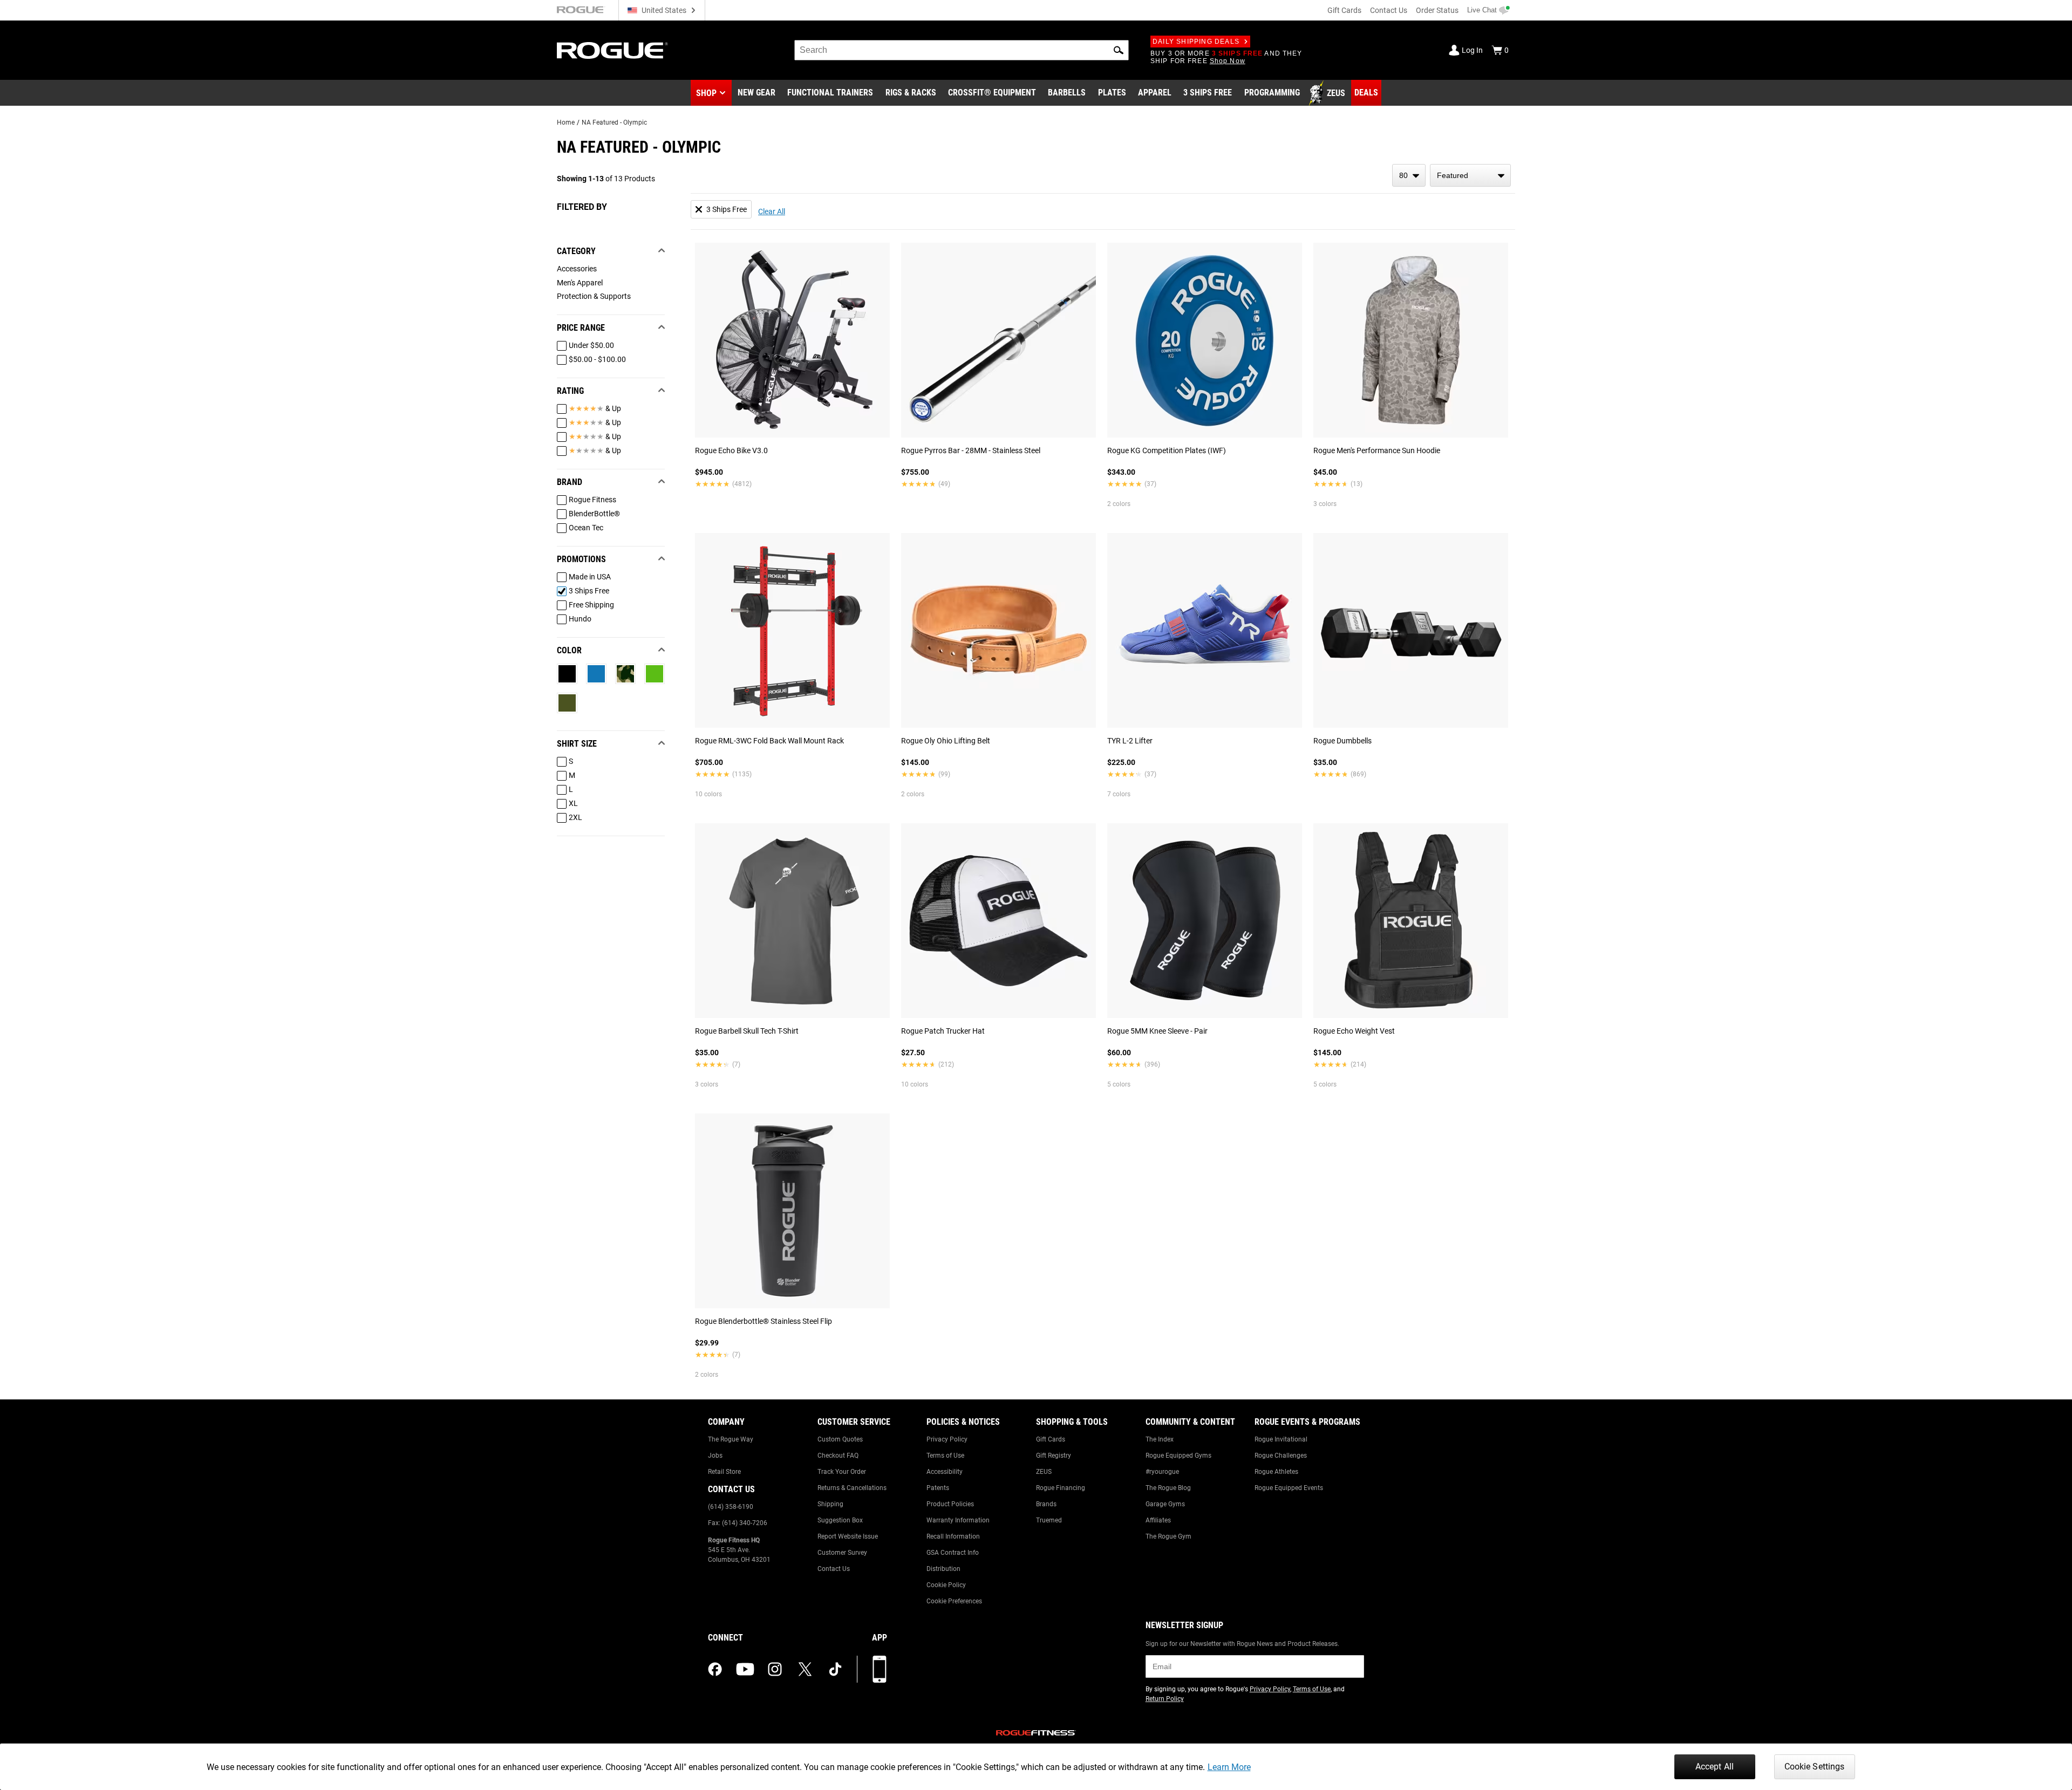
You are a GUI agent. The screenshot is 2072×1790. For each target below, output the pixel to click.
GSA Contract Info (953, 1553)
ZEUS (1044, 1472)
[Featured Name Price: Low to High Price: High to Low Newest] (1470, 175)
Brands (1046, 1504)
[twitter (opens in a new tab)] (805, 1669)
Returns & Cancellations (852, 1488)
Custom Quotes (840, 1439)
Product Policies (950, 1504)
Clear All (772, 211)
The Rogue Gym (1168, 1536)
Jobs (715, 1456)
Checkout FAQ (838, 1456)
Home (566, 122)
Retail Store (724, 1472)
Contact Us (1389, 10)
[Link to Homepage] (612, 50)
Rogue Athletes (1276, 1472)
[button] (1119, 50)
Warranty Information (958, 1520)
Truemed (1049, 1520)
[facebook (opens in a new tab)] (715, 1669)
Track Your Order (842, 1472)
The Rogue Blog (1168, 1488)
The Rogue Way (731, 1439)
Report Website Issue (848, 1536)
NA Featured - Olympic (614, 122)
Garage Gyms (1165, 1504)
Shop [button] (706, 93)
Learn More (1229, 1767)
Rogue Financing (1061, 1488)
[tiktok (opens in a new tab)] (835, 1669)
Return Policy (1165, 1699)
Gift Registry (1054, 1456)
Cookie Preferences (954, 1601)
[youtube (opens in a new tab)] (745, 1669)
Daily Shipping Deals (1196, 42)
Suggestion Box (840, 1520)
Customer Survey (842, 1553)
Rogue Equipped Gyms (1178, 1456)
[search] (962, 50)
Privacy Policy (947, 1439)
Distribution (943, 1569)
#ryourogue (1162, 1472)
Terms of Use (945, 1456)
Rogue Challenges (1281, 1456)
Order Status (1437, 10)
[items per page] (1409, 175)
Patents (938, 1488)
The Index (1160, 1439)
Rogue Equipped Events (1289, 1488)
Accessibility (945, 1472)
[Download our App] (880, 1669)
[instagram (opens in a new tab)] (775, 1669)
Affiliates (1158, 1520)
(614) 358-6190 (731, 1507)
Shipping (830, 1504)
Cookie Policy (946, 1585)
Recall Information (953, 1536)
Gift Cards (1344, 10)
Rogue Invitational (1281, 1439)
